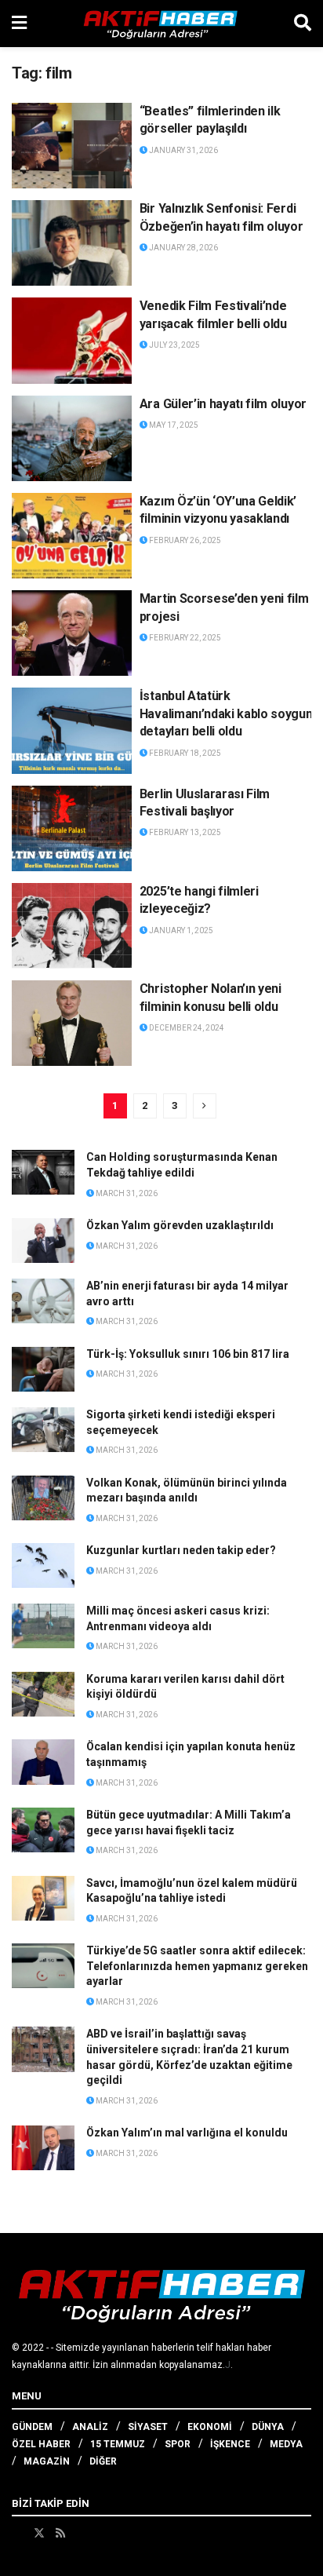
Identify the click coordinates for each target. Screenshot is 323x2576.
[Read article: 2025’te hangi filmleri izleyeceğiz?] (72, 926)
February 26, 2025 (184, 540)
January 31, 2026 (183, 150)
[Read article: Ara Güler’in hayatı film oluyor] (72, 438)
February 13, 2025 (184, 832)
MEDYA (286, 2444)
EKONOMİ (210, 2427)
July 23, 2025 (174, 345)
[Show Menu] (19, 24)
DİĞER (103, 2461)
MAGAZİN (47, 2461)
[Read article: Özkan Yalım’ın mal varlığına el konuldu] (43, 2148)
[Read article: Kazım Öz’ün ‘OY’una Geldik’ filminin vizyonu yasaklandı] (72, 536)
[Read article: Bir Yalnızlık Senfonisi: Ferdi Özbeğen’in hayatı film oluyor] (72, 243)
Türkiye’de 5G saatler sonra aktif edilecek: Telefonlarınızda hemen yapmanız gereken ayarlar (197, 1966)
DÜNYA (268, 2427)
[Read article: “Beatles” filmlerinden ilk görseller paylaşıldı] (72, 146)
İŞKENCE (230, 2444)
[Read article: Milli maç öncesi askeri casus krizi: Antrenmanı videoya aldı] (43, 1626)
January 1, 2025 (180, 930)
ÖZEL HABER (41, 2444)
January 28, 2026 (183, 248)
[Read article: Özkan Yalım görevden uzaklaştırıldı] (43, 1241)
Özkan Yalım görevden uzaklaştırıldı (180, 1225)
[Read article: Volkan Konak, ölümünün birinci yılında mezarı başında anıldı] (43, 1498)
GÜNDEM (32, 2427)
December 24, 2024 (186, 1028)
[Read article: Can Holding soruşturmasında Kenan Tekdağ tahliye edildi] (43, 1172)
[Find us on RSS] (60, 2533)
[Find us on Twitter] (39, 2533)
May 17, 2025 (173, 425)
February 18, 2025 (184, 753)
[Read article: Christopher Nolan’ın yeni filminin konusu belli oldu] (72, 1023)
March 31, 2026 (126, 1193)
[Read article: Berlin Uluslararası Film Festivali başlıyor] (72, 828)
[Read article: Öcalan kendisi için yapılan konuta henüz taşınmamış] (43, 1762)
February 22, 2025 (184, 638)
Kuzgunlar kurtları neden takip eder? (181, 1550)
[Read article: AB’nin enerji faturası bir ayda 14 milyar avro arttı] (43, 1301)
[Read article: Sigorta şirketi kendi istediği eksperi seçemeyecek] (43, 1430)
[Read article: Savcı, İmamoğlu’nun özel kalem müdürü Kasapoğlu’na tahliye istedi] (43, 1898)
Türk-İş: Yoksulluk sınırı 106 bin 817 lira (188, 1354)
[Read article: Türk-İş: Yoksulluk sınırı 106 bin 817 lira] (43, 1369)
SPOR (178, 2444)
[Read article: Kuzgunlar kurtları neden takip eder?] (43, 1565)
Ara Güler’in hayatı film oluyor (223, 404)
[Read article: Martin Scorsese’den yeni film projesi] (72, 633)
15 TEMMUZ (118, 2444)
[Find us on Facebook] (17, 2533)
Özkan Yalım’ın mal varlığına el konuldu (187, 2133)
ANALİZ (90, 2427)
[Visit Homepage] (161, 24)
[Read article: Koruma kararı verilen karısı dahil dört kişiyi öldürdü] (43, 1694)
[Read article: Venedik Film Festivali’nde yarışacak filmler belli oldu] (72, 340)
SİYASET (148, 2427)
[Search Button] (303, 24)
